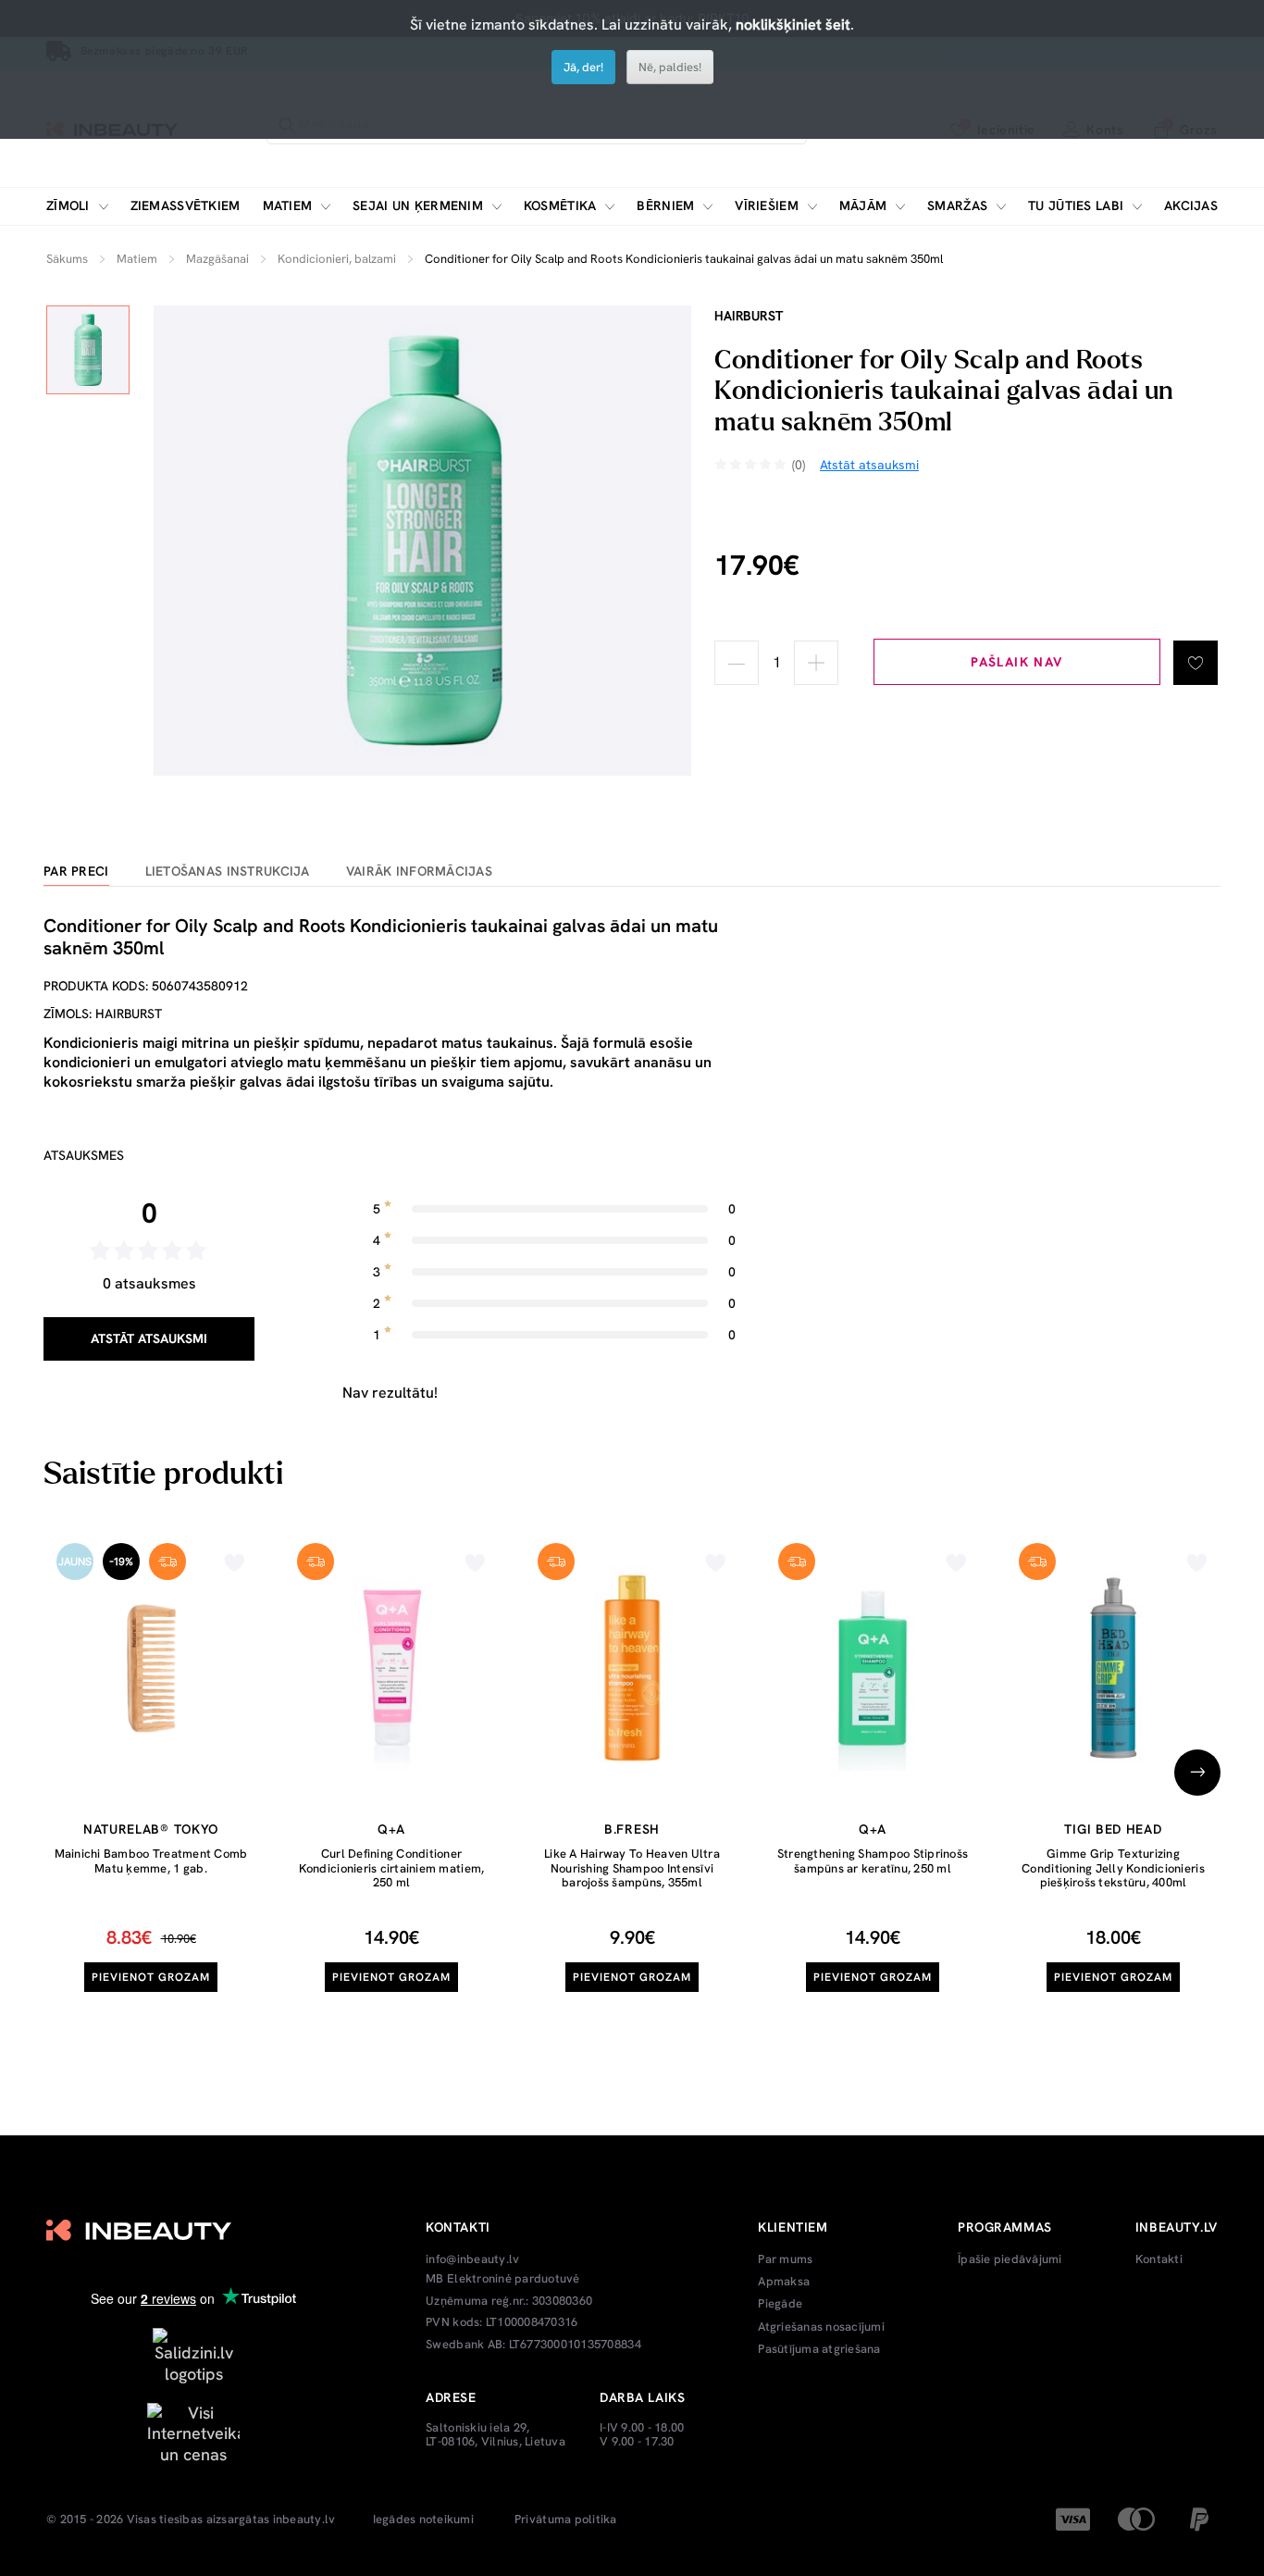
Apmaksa (784, 2282)
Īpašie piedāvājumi (1010, 2259)
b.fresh (632, 1829)
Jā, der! (583, 67)
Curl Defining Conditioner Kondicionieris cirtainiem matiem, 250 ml (392, 1868)
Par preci (76, 871)
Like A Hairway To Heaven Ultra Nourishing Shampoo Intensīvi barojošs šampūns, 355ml (632, 1868)
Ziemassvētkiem (186, 206)
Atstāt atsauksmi (149, 1338)
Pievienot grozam (150, 1977)
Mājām (863, 206)
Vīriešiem (767, 206)
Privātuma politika (566, 2520)
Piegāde (780, 2304)
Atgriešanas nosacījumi (821, 2327)
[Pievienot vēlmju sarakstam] (1196, 663)
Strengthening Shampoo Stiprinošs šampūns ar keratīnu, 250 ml (873, 1861)
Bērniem (665, 206)
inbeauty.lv (304, 2520)
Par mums (785, 2259)
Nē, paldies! (670, 67)
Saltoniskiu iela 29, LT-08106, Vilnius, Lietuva (496, 2435)
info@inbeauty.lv (472, 2259)
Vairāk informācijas (419, 871)
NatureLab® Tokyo (151, 1829)
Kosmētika (560, 206)
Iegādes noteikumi (423, 2520)
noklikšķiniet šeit (793, 25)
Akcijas (1191, 206)
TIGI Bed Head (1113, 1829)
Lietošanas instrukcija (228, 871)
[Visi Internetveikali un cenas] (193, 2432)
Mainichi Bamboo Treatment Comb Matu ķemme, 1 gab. (151, 1861)
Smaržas (957, 206)
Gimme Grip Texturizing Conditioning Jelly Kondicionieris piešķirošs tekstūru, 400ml (1113, 1868)
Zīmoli (68, 206)
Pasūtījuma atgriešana (819, 2349)
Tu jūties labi (1076, 206)
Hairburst (749, 316)
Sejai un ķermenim (418, 206)
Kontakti (1159, 2259)
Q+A (391, 1829)
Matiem (288, 206)
